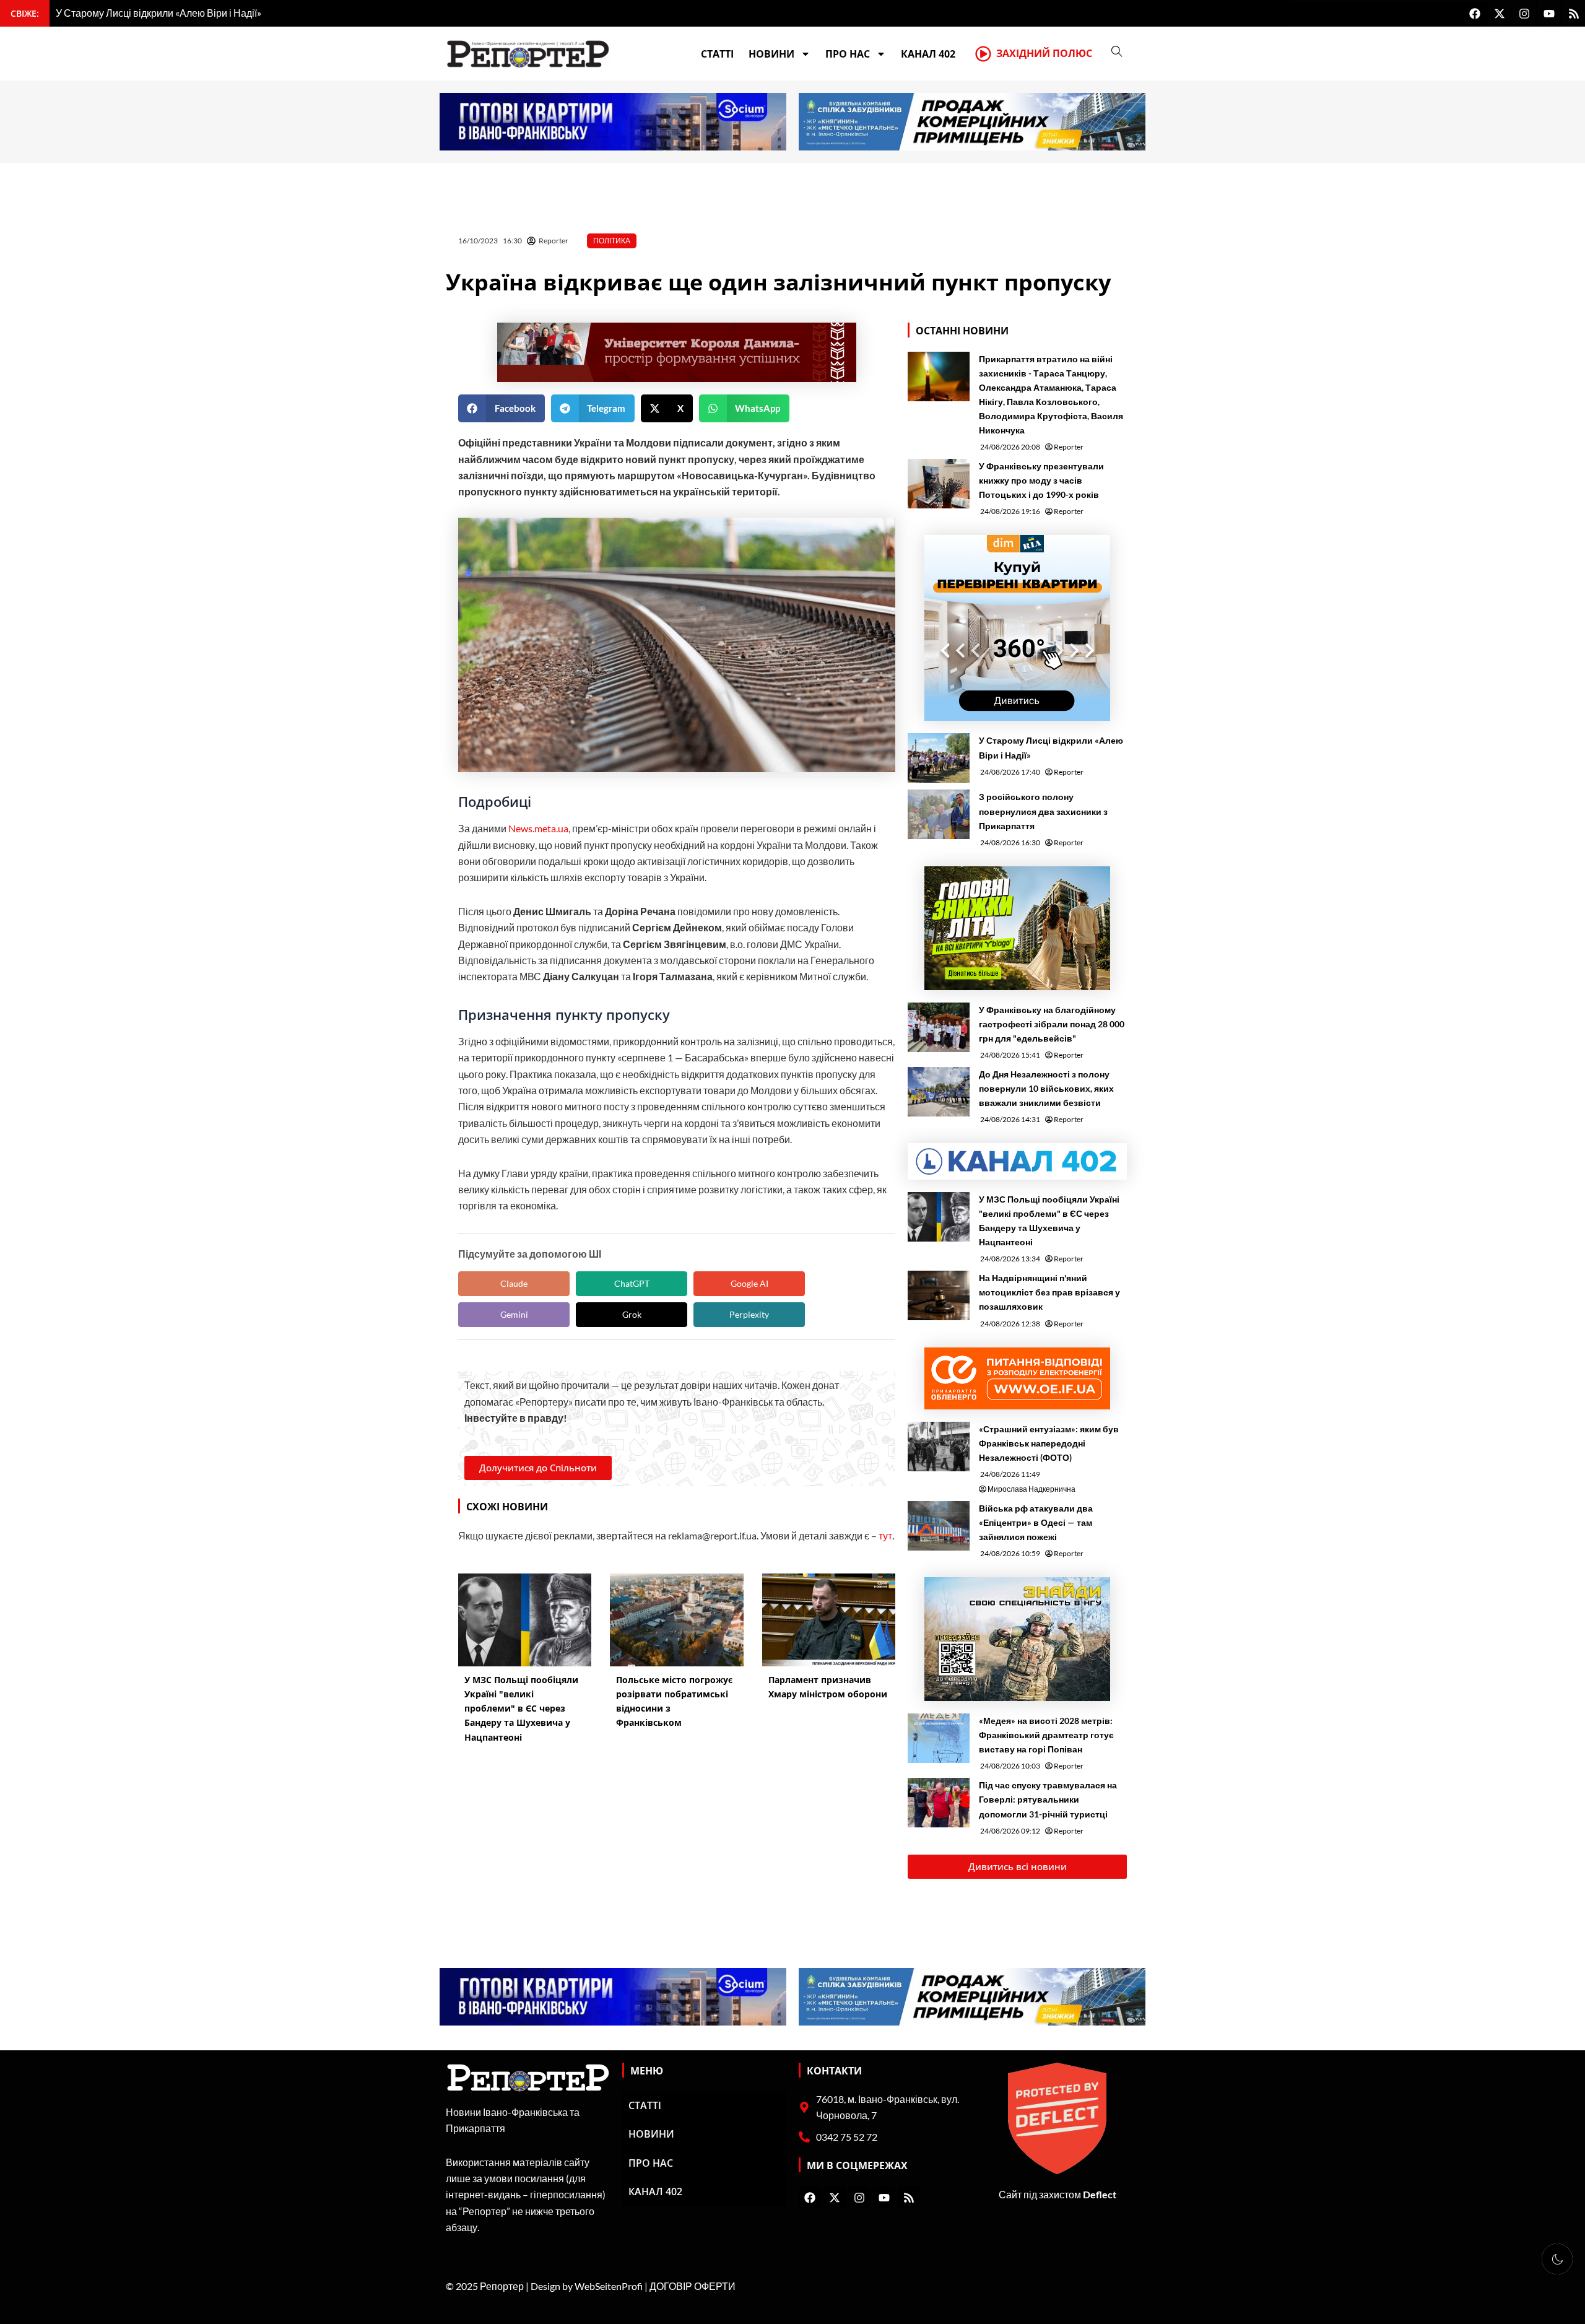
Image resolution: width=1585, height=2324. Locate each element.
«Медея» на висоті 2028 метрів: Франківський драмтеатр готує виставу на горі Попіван (1046, 1735)
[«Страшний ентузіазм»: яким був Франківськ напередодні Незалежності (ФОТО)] (939, 1447)
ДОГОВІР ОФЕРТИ (693, 2286)
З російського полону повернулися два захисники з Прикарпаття (1043, 811)
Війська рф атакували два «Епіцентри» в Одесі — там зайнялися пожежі (1036, 1522)
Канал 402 (928, 54)
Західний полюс (1044, 53)
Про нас (848, 54)
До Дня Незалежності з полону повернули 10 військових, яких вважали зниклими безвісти (1046, 1088)
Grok (632, 1314)
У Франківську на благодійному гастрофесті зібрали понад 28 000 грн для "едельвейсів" (1052, 1024)
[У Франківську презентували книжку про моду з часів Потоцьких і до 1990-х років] (939, 484)
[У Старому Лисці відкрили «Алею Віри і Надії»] (939, 758)
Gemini (514, 1314)
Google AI (749, 1283)
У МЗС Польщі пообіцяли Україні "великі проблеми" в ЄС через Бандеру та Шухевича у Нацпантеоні (1049, 1221)
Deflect (1100, 2194)
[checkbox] (1557, 2259)
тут (885, 1535)
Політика (612, 241)
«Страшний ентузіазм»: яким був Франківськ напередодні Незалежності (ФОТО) (1049, 1443)
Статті (717, 54)
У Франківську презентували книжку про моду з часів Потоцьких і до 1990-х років (1041, 480)
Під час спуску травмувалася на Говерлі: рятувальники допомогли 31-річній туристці (1048, 1799)
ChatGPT (632, 1283)
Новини (771, 54)
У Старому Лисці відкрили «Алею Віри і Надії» (1051, 747)
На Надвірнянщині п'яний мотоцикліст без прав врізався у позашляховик (1049, 1292)
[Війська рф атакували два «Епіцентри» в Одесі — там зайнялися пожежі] (939, 1526)
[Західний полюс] (983, 54)
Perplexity (749, 1314)
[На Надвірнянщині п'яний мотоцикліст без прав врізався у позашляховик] (939, 1295)
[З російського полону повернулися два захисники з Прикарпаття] (939, 814)
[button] (502, 408)
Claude (514, 1283)
